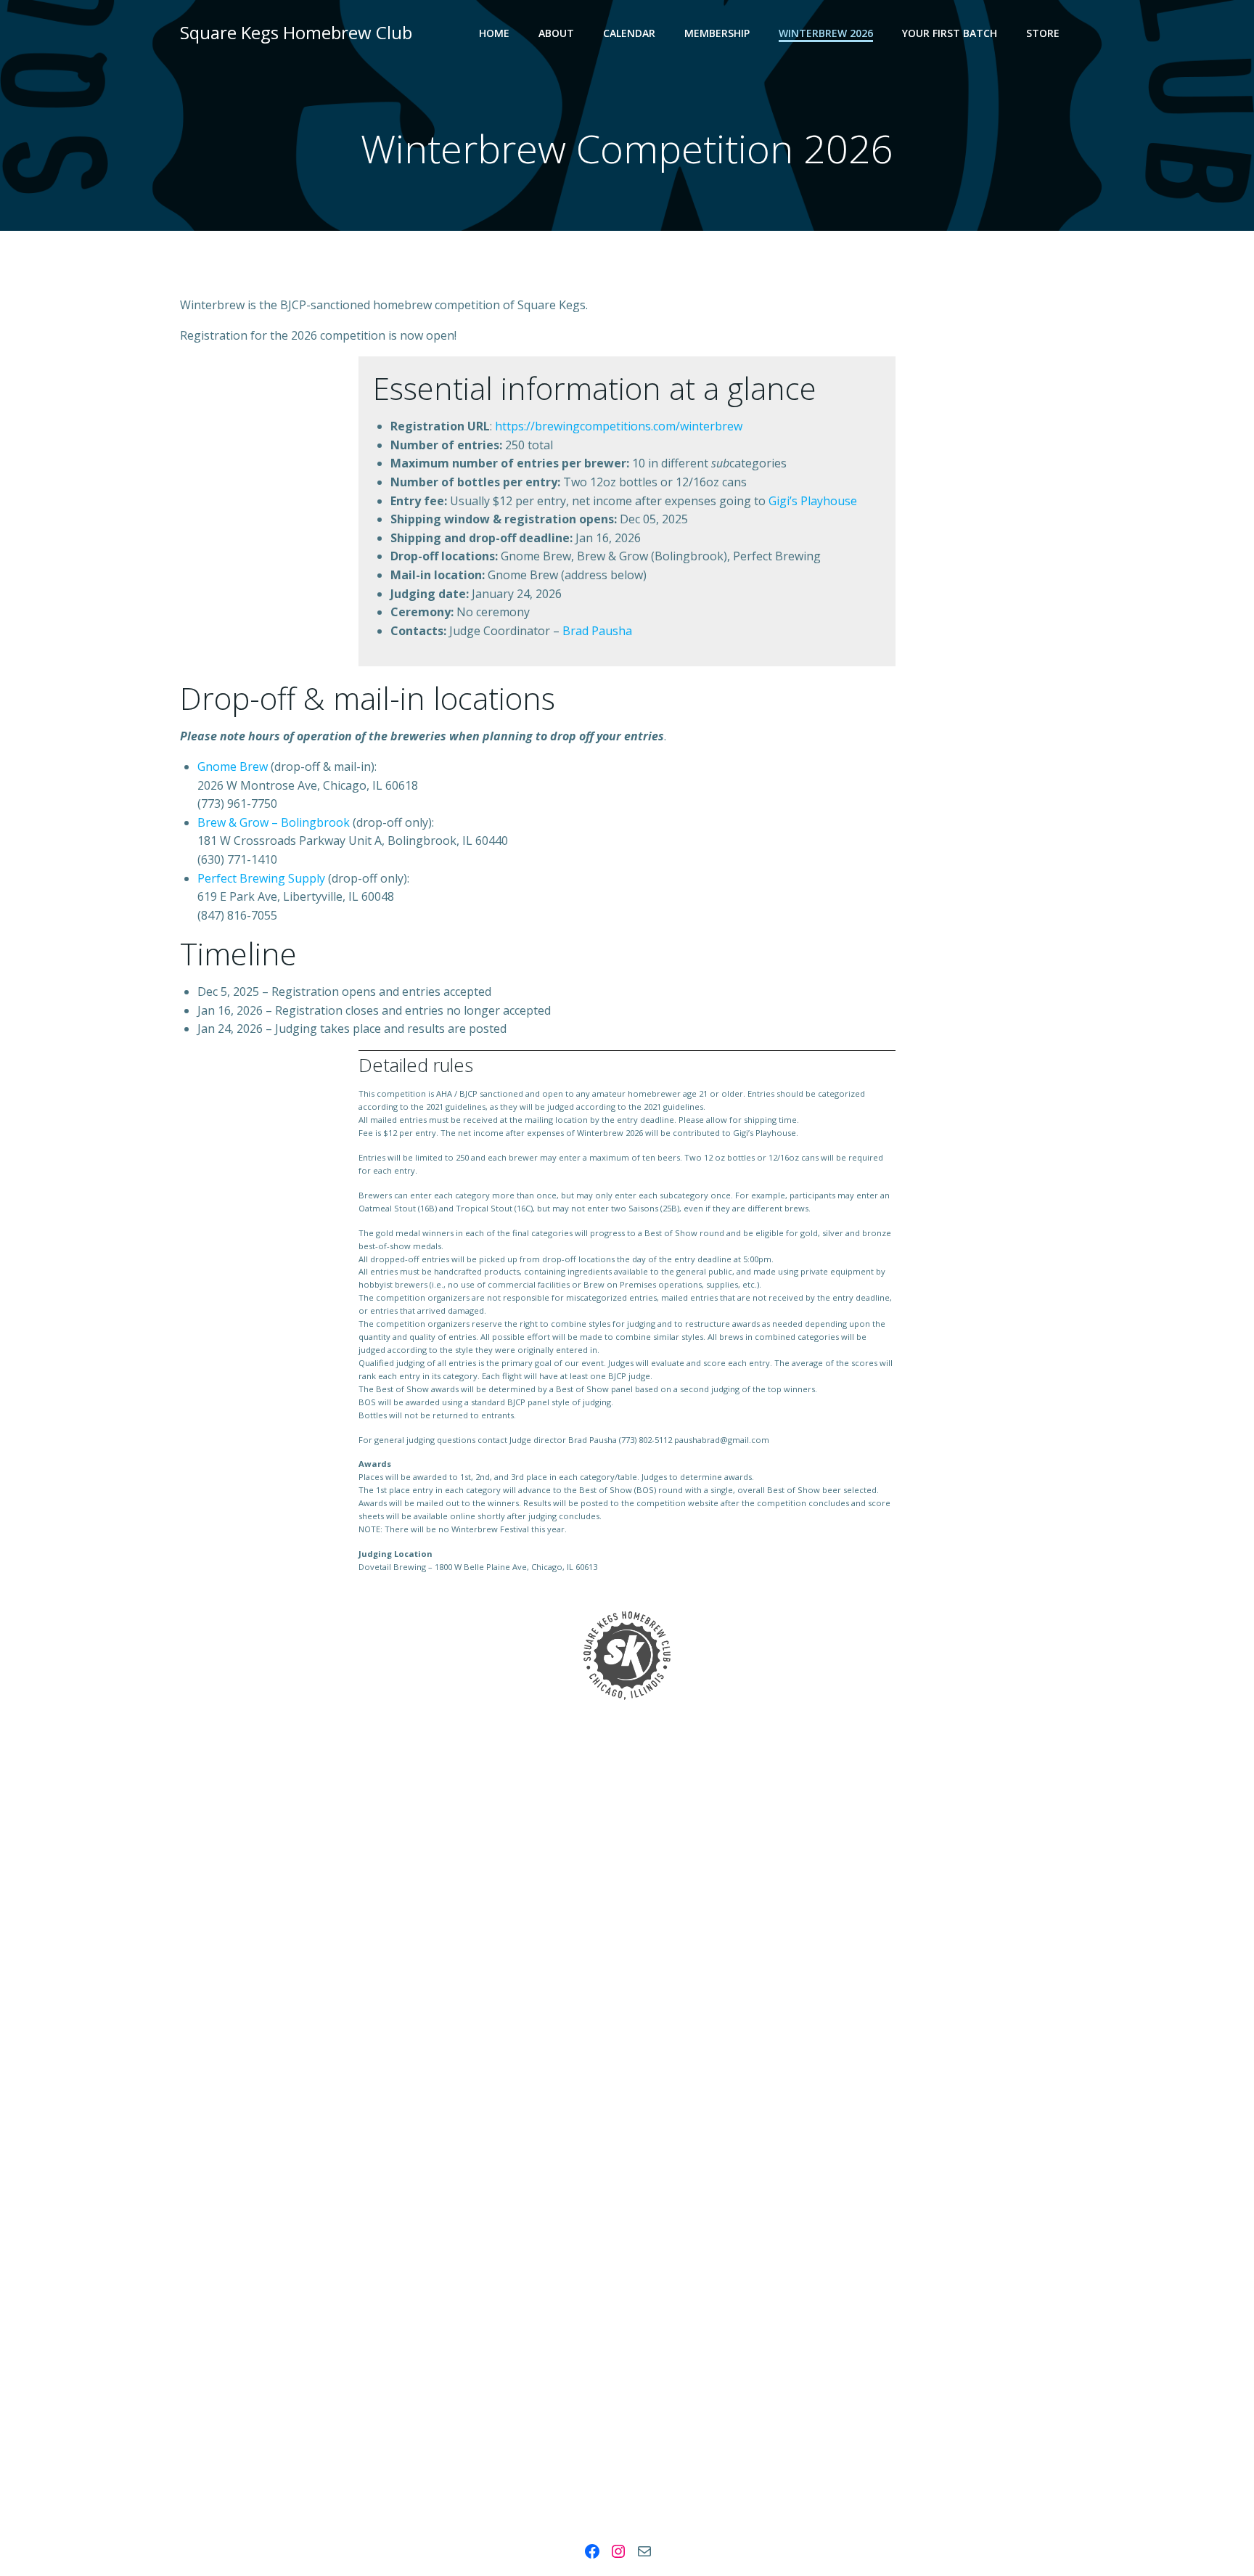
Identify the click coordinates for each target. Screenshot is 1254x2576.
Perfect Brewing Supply (261, 878)
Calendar (629, 33)
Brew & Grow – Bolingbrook (274, 822)
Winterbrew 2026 (826, 33)
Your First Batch (950, 33)
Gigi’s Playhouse (813, 501)
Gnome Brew (233, 766)
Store (1043, 33)
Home (494, 33)
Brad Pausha (597, 631)
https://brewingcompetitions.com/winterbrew (619, 426)
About (556, 33)
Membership (717, 33)
